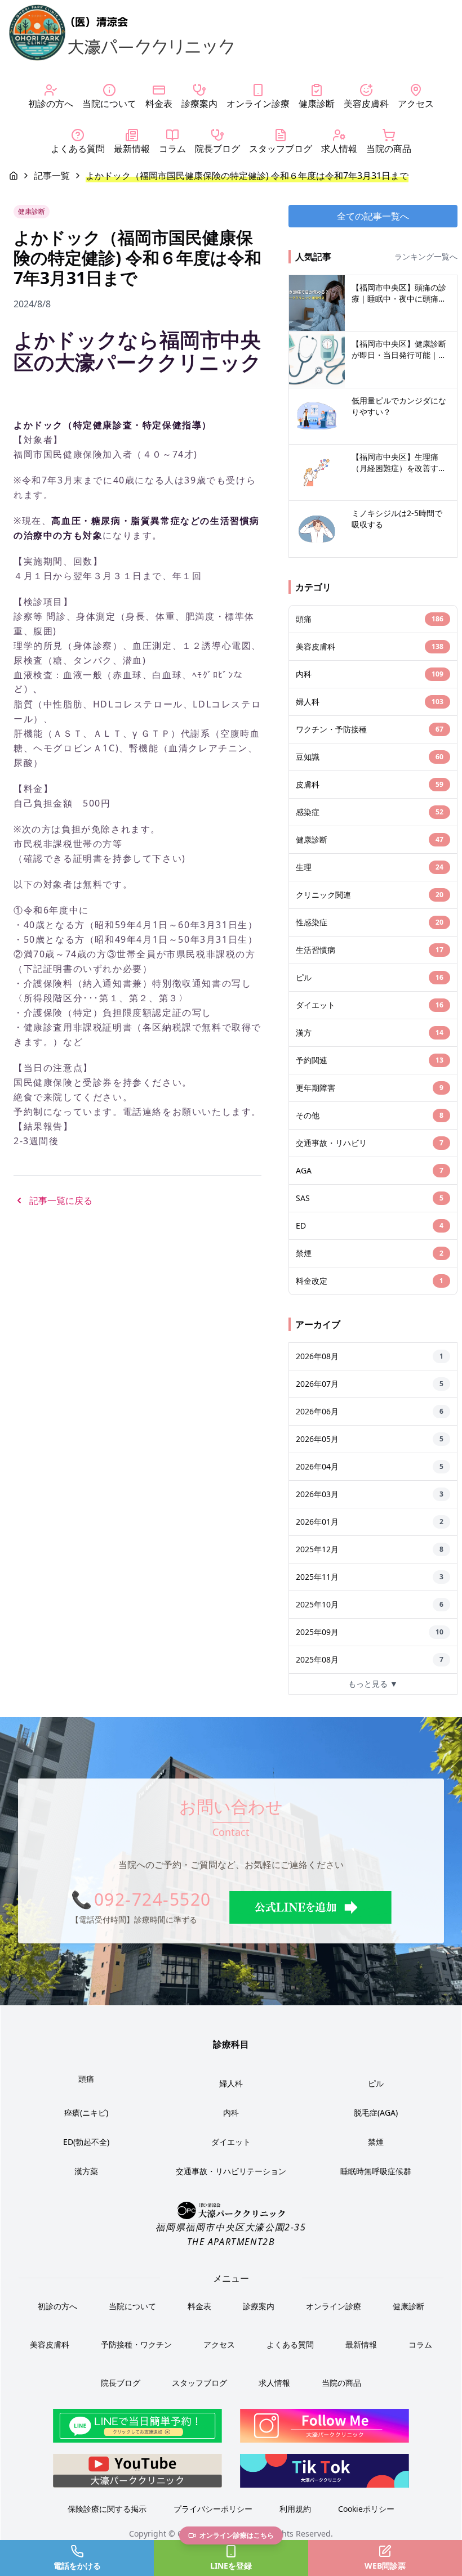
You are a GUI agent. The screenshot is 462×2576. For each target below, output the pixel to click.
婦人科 (231, 2083)
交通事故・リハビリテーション (231, 2171)
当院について (132, 2306)
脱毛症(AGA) (376, 2113)
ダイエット (231, 2142)
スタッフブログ (199, 2383)
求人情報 (274, 2383)
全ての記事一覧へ (373, 216)
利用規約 (295, 2509)
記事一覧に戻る (61, 1200)
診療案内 (259, 2306)
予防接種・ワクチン (136, 2344)
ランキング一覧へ (426, 256)
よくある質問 (290, 2344)
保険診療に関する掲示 (107, 2509)
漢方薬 (86, 2171)
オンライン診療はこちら (237, 2535)
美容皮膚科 (50, 2344)
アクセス (219, 2344)
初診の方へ (57, 2306)
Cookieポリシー (366, 2509)
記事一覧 (52, 176)
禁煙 (376, 2142)
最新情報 (361, 2344)
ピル (376, 2083)
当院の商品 (341, 2383)
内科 (231, 2113)
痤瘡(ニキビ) (86, 2113)
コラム (420, 2344)
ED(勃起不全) (86, 2142)
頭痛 (86, 2079)
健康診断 (408, 2306)
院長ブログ (121, 2383)
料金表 (199, 2306)
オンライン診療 (334, 2306)
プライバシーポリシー (213, 2509)
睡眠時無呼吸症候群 (376, 2171)
